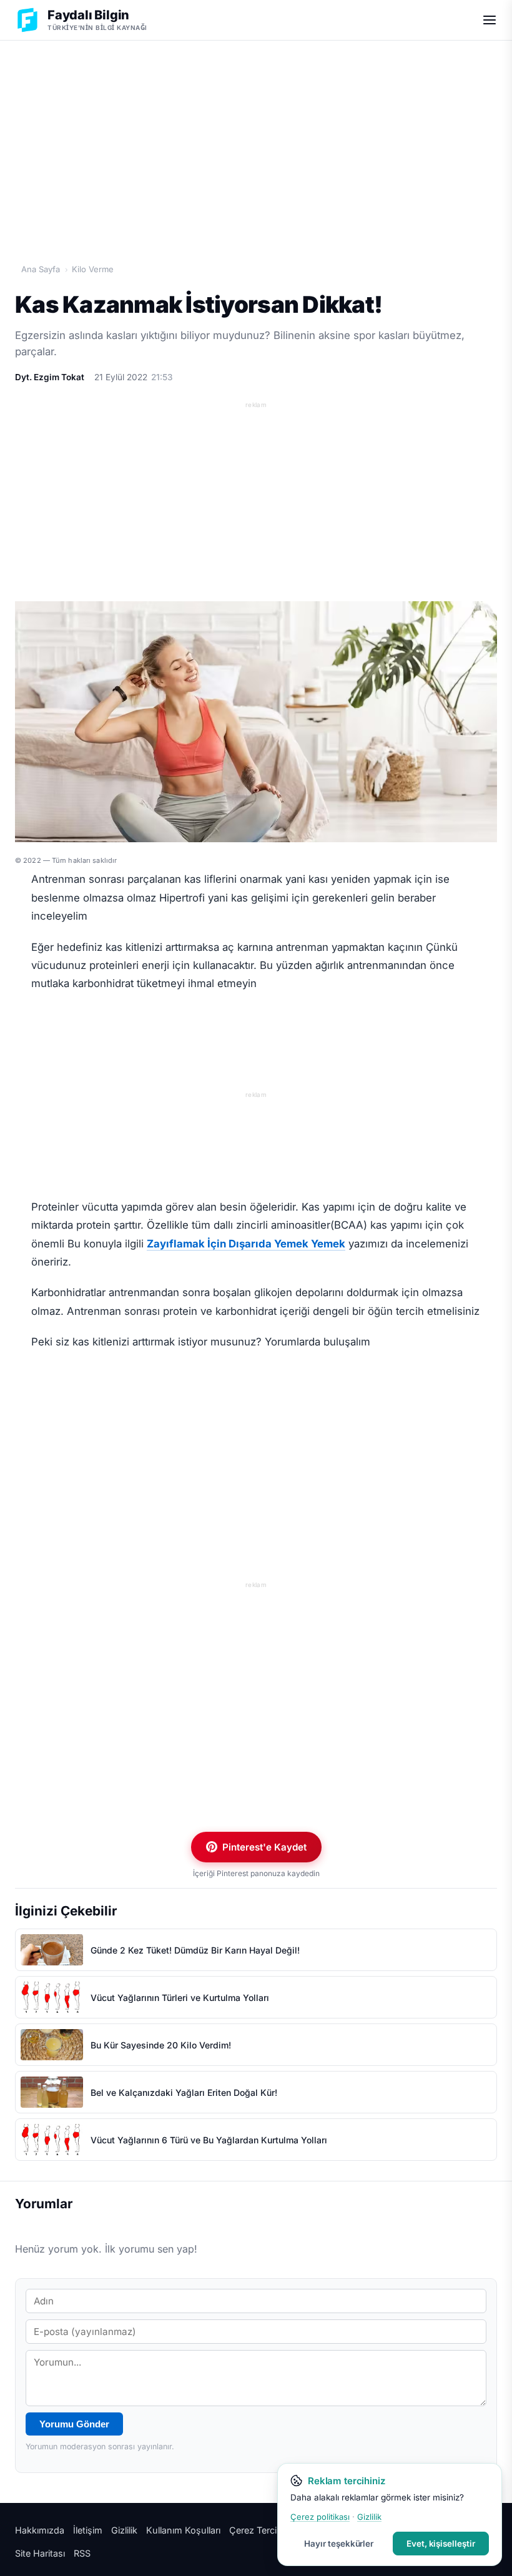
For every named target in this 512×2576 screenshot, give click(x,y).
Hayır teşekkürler (339, 2544)
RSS (82, 2553)
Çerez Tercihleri (262, 2530)
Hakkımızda (40, 2530)
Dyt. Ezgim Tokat (50, 377)
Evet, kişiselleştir (441, 2544)
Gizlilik (124, 2530)
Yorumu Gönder (74, 2424)
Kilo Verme (93, 269)
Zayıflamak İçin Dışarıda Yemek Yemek (246, 1244)
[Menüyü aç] (490, 20)
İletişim (88, 2530)
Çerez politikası (320, 2517)
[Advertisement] (256, 138)
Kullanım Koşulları (183, 2530)
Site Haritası (40, 2553)
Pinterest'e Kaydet (264, 1847)
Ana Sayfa (41, 269)
